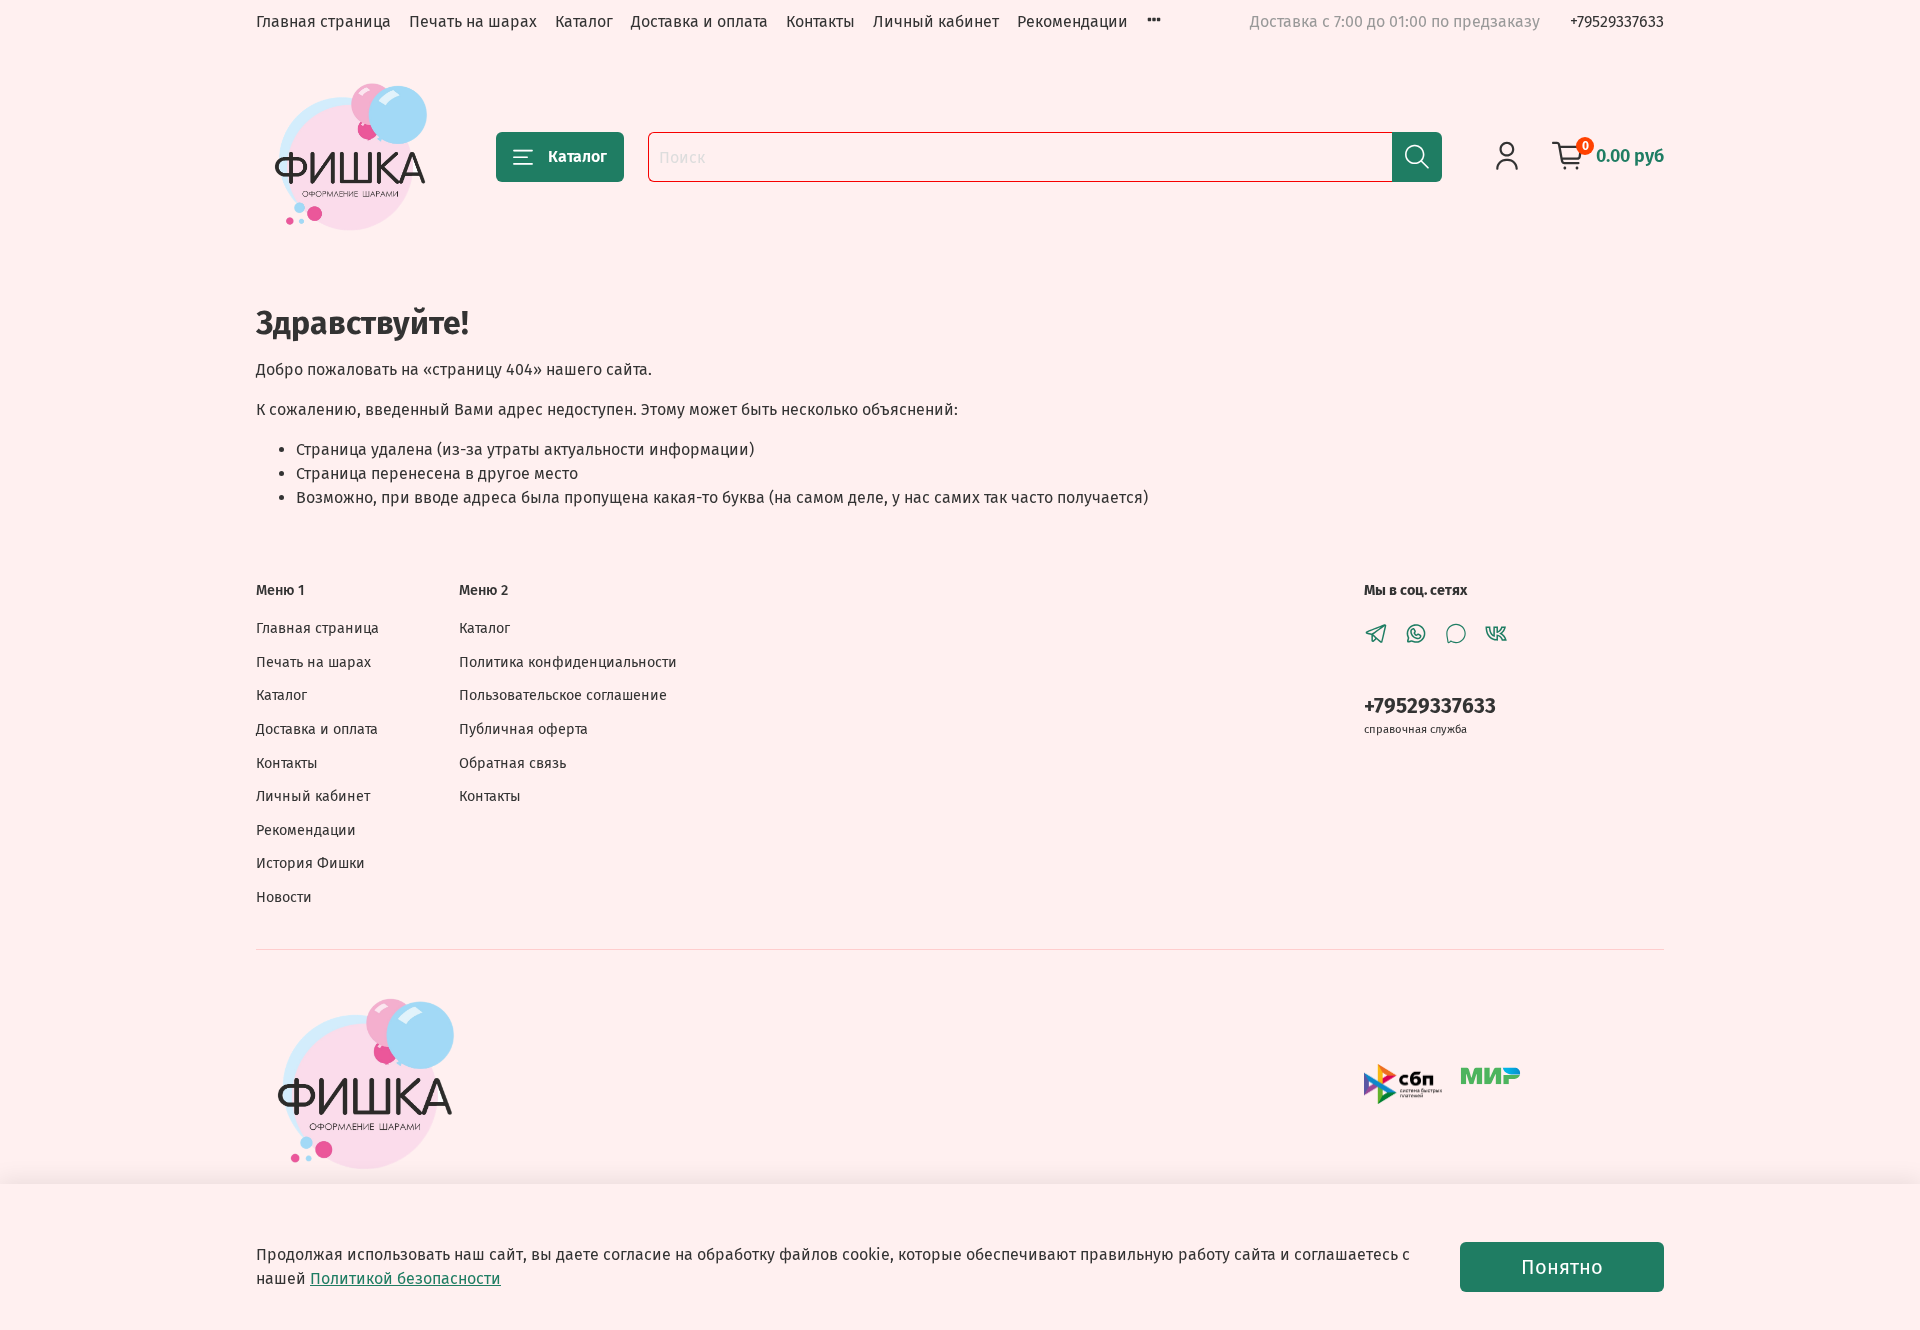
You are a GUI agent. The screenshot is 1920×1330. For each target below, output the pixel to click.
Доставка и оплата (699, 21)
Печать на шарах (473, 21)
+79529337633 (1617, 21)
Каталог (584, 21)
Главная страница (323, 21)
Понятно (1562, 1267)
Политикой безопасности (405, 1278)
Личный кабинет (936, 21)
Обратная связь (512, 763)
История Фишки (310, 863)
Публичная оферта (523, 729)
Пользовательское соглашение (563, 695)
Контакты (820, 21)
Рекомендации (1072, 21)
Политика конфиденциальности (568, 662)
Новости (284, 897)
